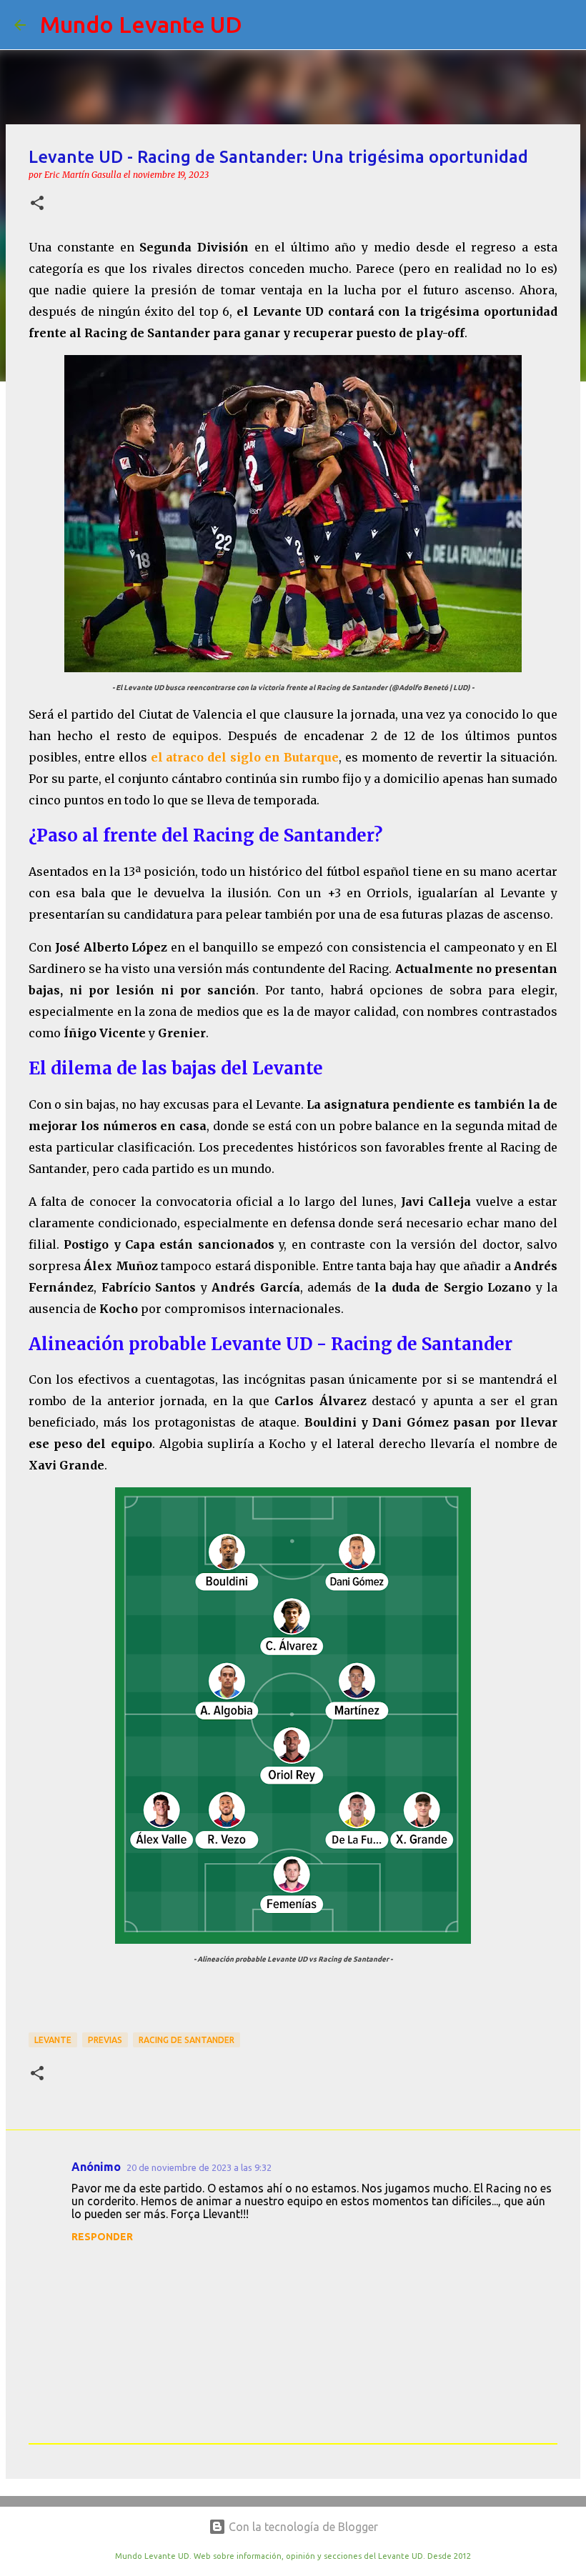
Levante (53, 2040)
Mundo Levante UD (141, 24)
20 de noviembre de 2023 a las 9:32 (199, 2167)
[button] (37, 204)
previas (105, 2040)
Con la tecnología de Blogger (302, 2527)
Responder (102, 2237)
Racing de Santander (187, 2040)
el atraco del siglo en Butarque (245, 757)
